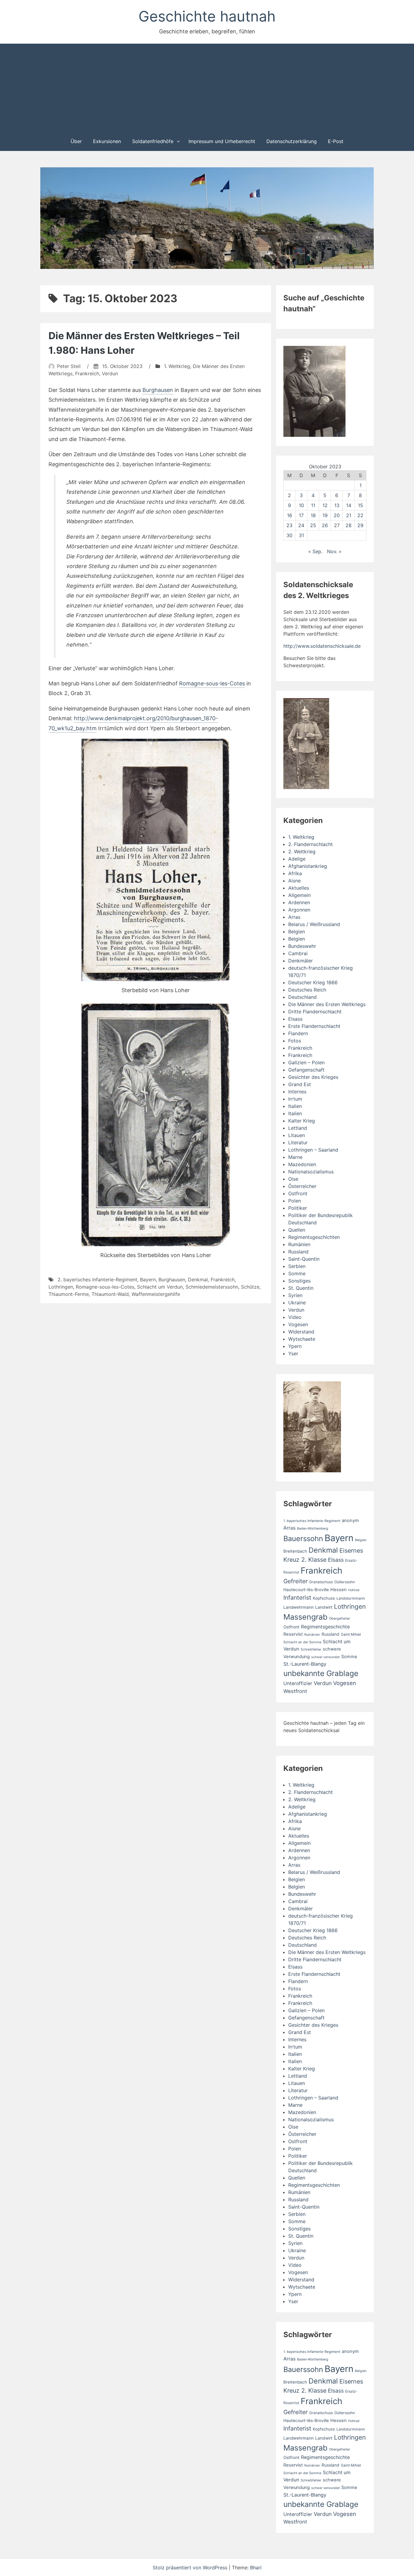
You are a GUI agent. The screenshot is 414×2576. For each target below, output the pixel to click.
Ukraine (297, 1303)
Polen (295, 1201)
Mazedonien (302, 1164)
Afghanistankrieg (308, 866)
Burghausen (158, 390)
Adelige (297, 859)
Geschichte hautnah (207, 16)
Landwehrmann (299, 1607)
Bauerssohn (303, 1539)
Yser (293, 1353)
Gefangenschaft (306, 1070)
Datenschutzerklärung (292, 141)
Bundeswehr (302, 946)
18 (313, 515)
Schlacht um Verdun (160, 1287)
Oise (293, 1179)
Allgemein (299, 895)
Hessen (339, 1590)
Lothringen (61, 1287)
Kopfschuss (324, 1598)
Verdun (110, 373)
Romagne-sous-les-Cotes (212, 683)
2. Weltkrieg (302, 851)
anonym (350, 1521)
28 (349, 525)
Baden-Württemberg (313, 1529)
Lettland (298, 1128)
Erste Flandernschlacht (314, 1026)
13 (337, 505)
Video (295, 1317)
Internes (297, 1092)
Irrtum (295, 1099)
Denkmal (198, 1280)
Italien (295, 1106)
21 (349, 515)
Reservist (293, 1634)
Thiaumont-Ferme (69, 1294)
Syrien (295, 1295)
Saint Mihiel (351, 1634)
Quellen (297, 1230)
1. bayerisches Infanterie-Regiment (312, 1521)
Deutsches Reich (307, 990)
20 (337, 515)
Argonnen (299, 910)
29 (360, 525)
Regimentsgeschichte (325, 1627)
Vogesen (298, 1324)
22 (360, 515)
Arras (294, 917)
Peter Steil (69, 366)
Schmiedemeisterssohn (212, 1287)
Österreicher (302, 1186)
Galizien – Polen (306, 1062)
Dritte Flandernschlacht (315, 1012)
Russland (298, 1252)
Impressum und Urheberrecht (222, 141)
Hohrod (354, 1590)
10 (301, 505)
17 (301, 515)
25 (313, 525)
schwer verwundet (326, 1657)
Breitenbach (295, 1551)
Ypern (295, 1346)
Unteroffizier (298, 1683)
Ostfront (298, 1193)
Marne (295, 1157)
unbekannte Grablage (321, 1673)
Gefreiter (295, 1581)
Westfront (295, 1691)
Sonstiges (299, 1281)
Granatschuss (321, 1582)
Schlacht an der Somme (302, 1642)
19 (325, 515)
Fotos (295, 1041)
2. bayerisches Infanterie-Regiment (97, 1280)
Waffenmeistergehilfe (156, 1294)
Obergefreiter (340, 1619)
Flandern (298, 1033)
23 (289, 525)
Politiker (298, 1208)
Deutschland (302, 997)
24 (301, 525)
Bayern (148, 1280)
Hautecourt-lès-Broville (306, 1590)
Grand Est (300, 1084)
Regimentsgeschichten (314, 1237)
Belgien (297, 932)
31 (301, 535)
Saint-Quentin (304, 1259)
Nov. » (334, 551)
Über (76, 141)
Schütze (250, 1287)
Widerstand (301, 1332)
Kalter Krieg (302, 1121)
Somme (297, 1273)
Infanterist (297, 1597)
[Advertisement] (207, 87)
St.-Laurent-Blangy (305, 1664)
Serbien (297, 1266)
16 (290, 515)
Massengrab (305, 1617)
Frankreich (87, 373)
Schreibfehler (311, 1649)
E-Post (336, 141)
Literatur (298, 1142)
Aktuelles (299, 888)
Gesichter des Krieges (313, 1077)
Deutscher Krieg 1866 (313, 982)
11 (313, 505)
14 (349, 505)
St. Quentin (301, 1288)
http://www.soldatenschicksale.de (322, 646)
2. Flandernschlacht (310, 844)
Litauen (297, 1135)
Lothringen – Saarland (313, 1150)
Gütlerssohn (345, 1582)
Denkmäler (300, 961)
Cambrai (298, 953)
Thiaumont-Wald (110, 1294)
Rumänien (299, 1244)
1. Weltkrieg (177, 366)
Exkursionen (107, 141)
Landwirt (324, 1607)
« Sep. (315, 551)
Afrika (295, 873)
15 (361, 505)
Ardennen (299, 902)
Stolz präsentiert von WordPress (191, 2568)
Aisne (294, 881)
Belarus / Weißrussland (314, 924)
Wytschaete (302, 1339)
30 (289, 535)
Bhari (256, 2568)
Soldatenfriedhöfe (153, 141)
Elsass (295, 1019)
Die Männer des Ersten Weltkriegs (327, 1004)
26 (325, 525)
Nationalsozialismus (311, 1172)
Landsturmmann (351, 1598)
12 (325, 505)
